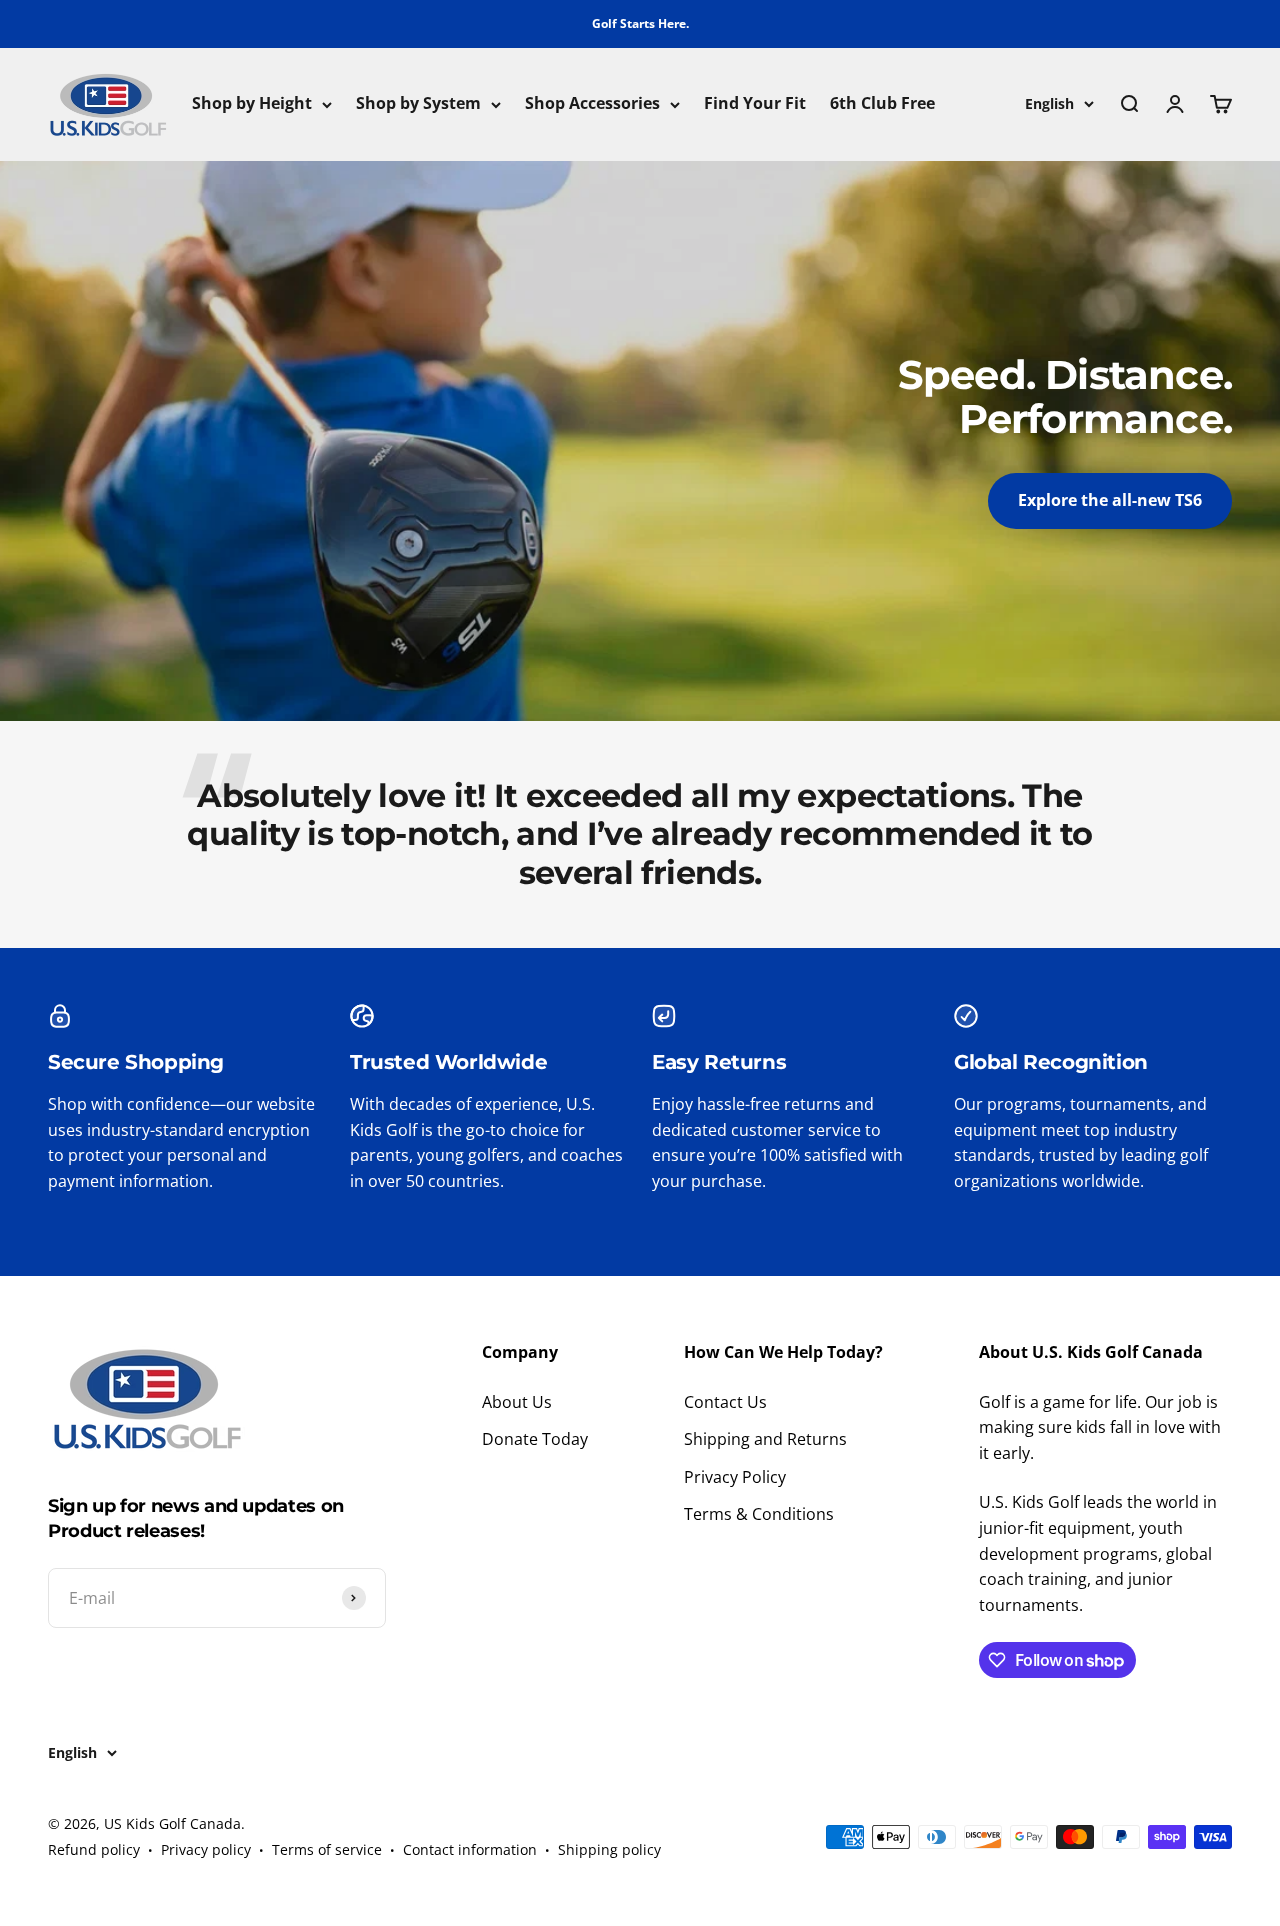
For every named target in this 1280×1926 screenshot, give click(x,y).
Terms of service (327, 1849)
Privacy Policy (735, 1477)
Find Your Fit (755, 104)
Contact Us (725, 1402)
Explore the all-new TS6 (1110, 500)
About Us (517, 1402)
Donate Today (535, 1439)
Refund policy (94, 1849)
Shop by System (418, 104)
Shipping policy (609, 1849)
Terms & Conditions (759, 1514)
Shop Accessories (592, 104)
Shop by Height (252, 104)
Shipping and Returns (765, 1439)
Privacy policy (206, 1849)
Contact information (470, 1849)
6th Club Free (882, 104)
